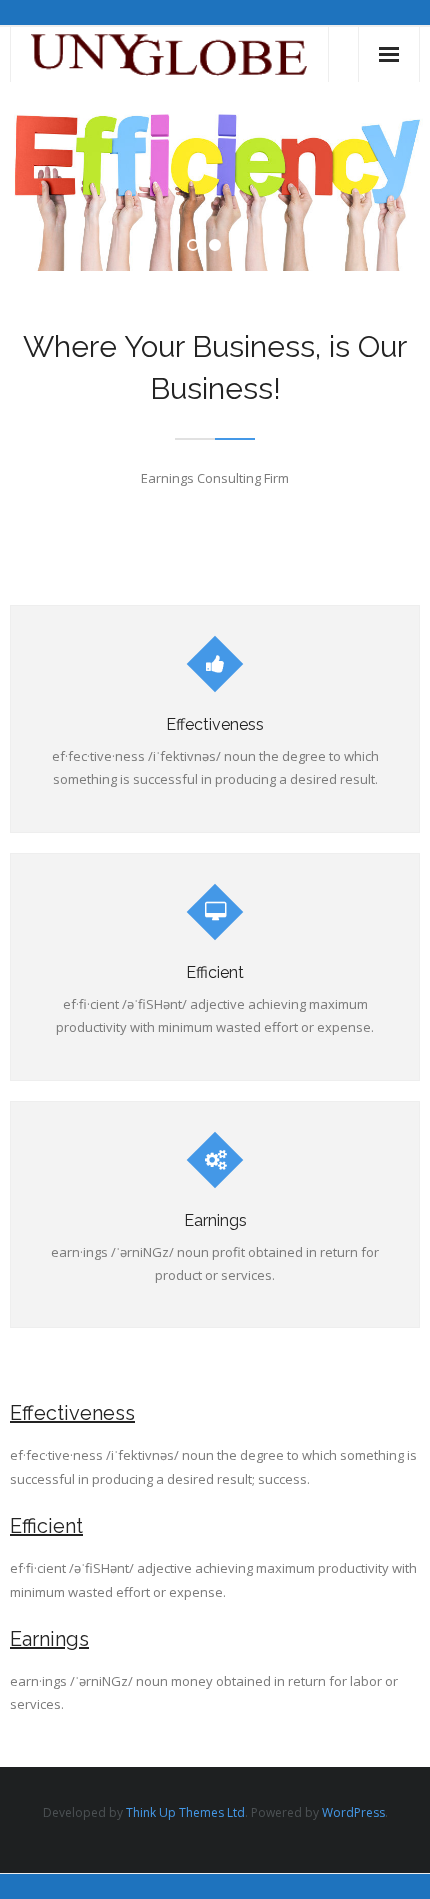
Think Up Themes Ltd (185, 1812)
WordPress (353, 1812)
